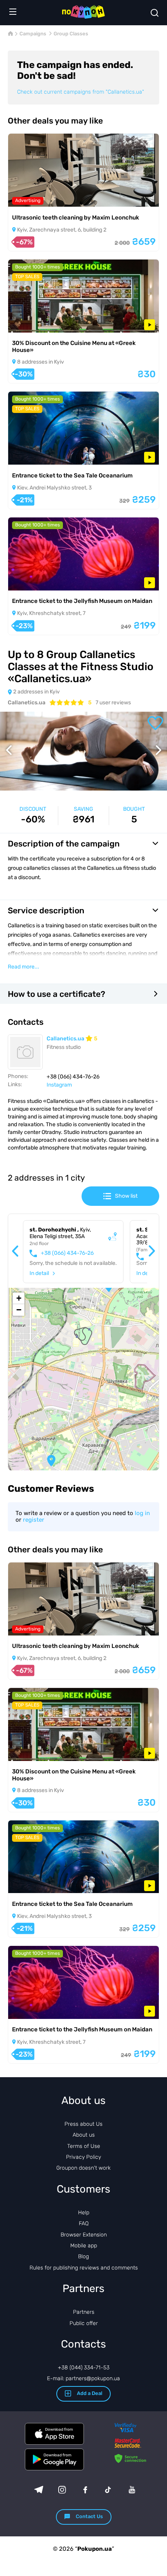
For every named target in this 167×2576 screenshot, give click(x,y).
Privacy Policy (83, 2157)
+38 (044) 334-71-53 (84, 2368)
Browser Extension (84, 2235)
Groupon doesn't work (83, 2168)
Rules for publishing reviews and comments (84, 2268)
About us (84, 2135)
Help (84, 2213)
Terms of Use (84, 2146)
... (23, 967)
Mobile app (84, 2246)
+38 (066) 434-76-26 (67, 1253)
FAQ (84, 2223)
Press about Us (83, 2124)
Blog (83, 2256)
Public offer (84, 2323)
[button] (51, 1461)
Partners (84, 2312)
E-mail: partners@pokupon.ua (83, 2378)
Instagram (59, 1085)
